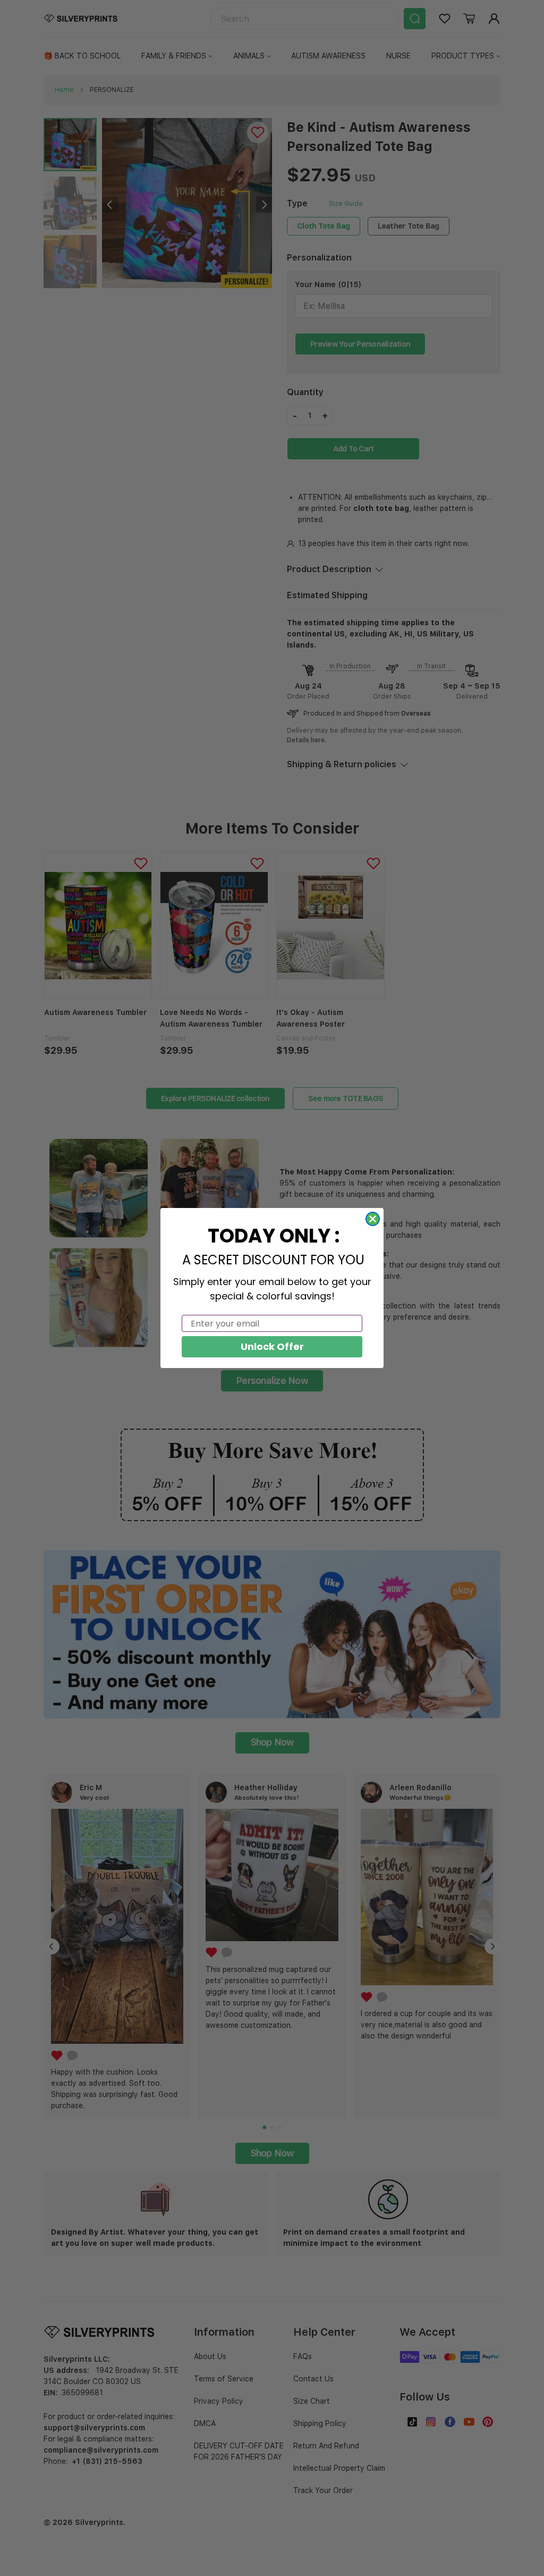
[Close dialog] (373, 1219)
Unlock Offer (272, 1346)
